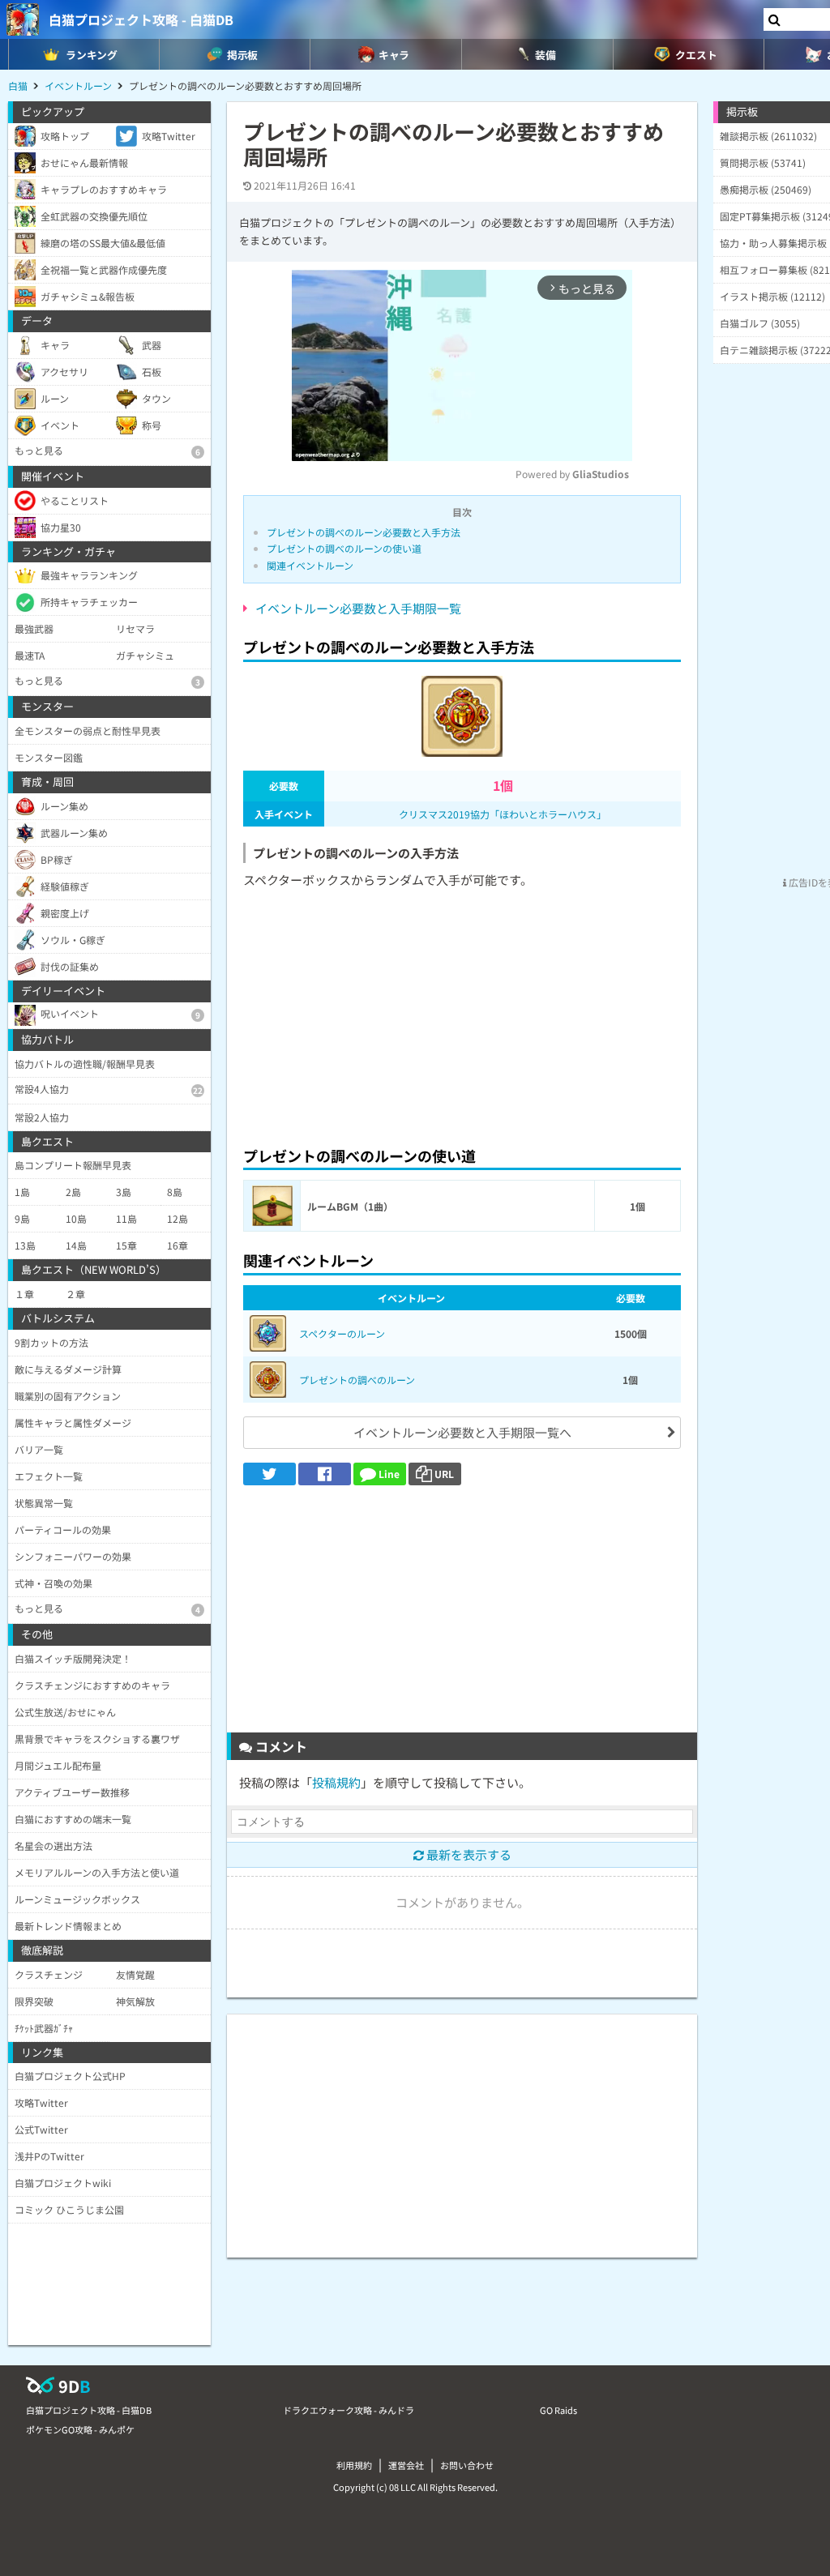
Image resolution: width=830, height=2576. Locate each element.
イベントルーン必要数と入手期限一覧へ (462, 1432)
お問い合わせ (467, 2465)
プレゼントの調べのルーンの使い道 (344, 548)
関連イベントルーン (310, 565)
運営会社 (406, 2465)
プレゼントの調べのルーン (357, 1380)
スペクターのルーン (342, 1333)
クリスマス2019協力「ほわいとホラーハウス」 (503, 814)
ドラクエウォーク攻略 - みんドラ (349, 2410)
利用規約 (354, 2465)
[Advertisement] (462, 1014)
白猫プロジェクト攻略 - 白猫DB (141, 19)
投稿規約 (336, 1782)
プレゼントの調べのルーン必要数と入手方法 (364, 532)
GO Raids (558, 2410)
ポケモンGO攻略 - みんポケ (80, 2429)
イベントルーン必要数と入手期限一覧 (358, 608)
